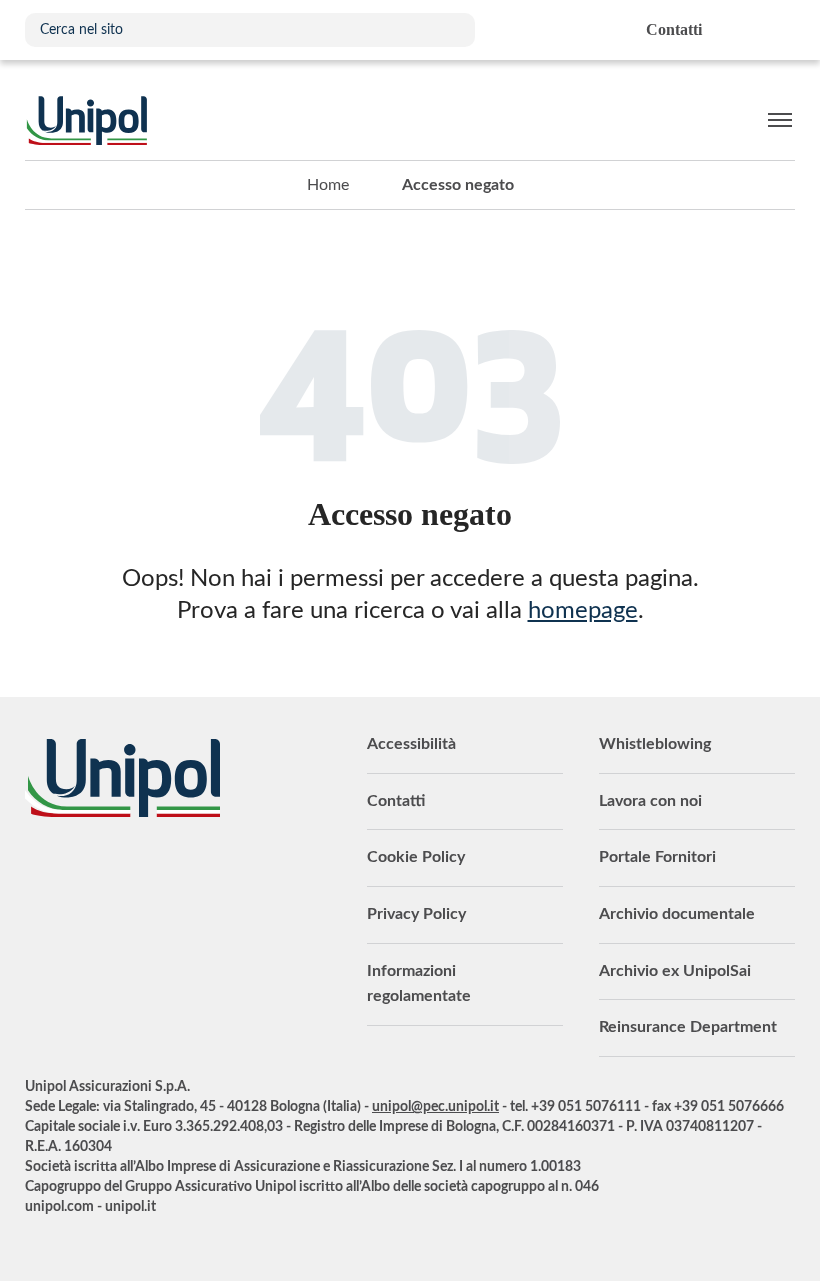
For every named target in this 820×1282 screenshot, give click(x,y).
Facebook (160, 872)
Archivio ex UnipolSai (675, 971)
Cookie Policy (416, 857)
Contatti (396, 801)
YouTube (40, 872)
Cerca (450, 30)
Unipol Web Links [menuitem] (778, 30)
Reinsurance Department (688, 1027)
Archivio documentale (677, 914)
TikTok (240, 872)
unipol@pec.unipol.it (435, 1107)
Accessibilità (411, 744)
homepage (583, 611)
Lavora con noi (650, 801)
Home (328, 185)
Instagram (200, 872)
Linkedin (80, 872)
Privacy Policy (416, 914)
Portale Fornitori (657, 857)
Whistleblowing (655, 744)
